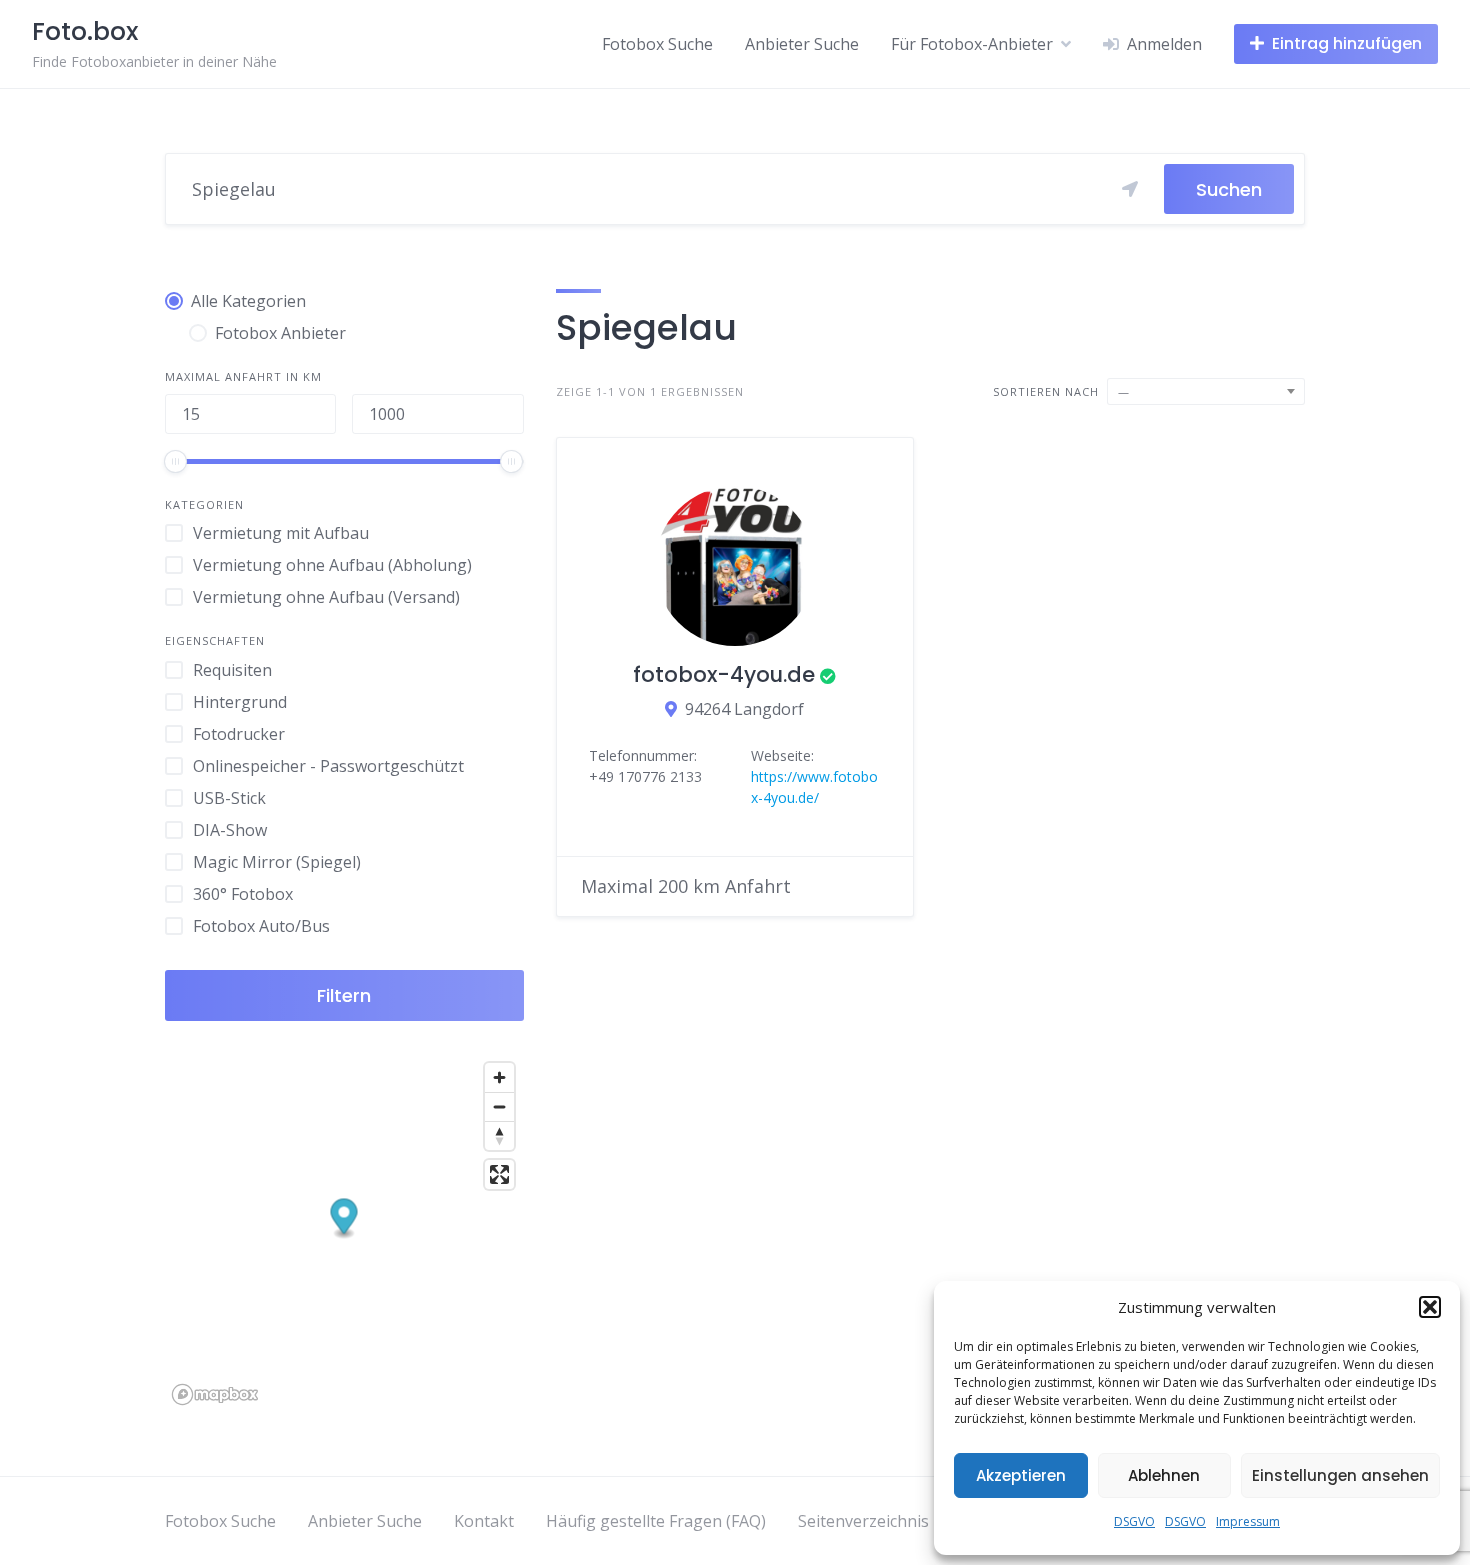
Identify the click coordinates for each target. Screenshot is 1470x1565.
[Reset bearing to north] (499, 1135)
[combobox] (1206, 391)
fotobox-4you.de (724, 674)
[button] (1430, 1307)
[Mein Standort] (1130, 189)
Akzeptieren (1021, 1475)
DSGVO (1134, 1521)
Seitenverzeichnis (863, 1521)
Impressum (1248, 1521)
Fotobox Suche (657, 44)
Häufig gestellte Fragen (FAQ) (656, 1521)
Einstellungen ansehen (1340, 1475)
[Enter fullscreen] (499, 1174)
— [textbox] (1124, 391)
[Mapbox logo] (215, 1394)
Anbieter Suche (802, 44)
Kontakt (484, 1521)
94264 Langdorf (744, 709)
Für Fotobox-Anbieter (972, 44)
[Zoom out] (499, 1106)
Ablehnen (1164, 1475)
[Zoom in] (499, 1077)
